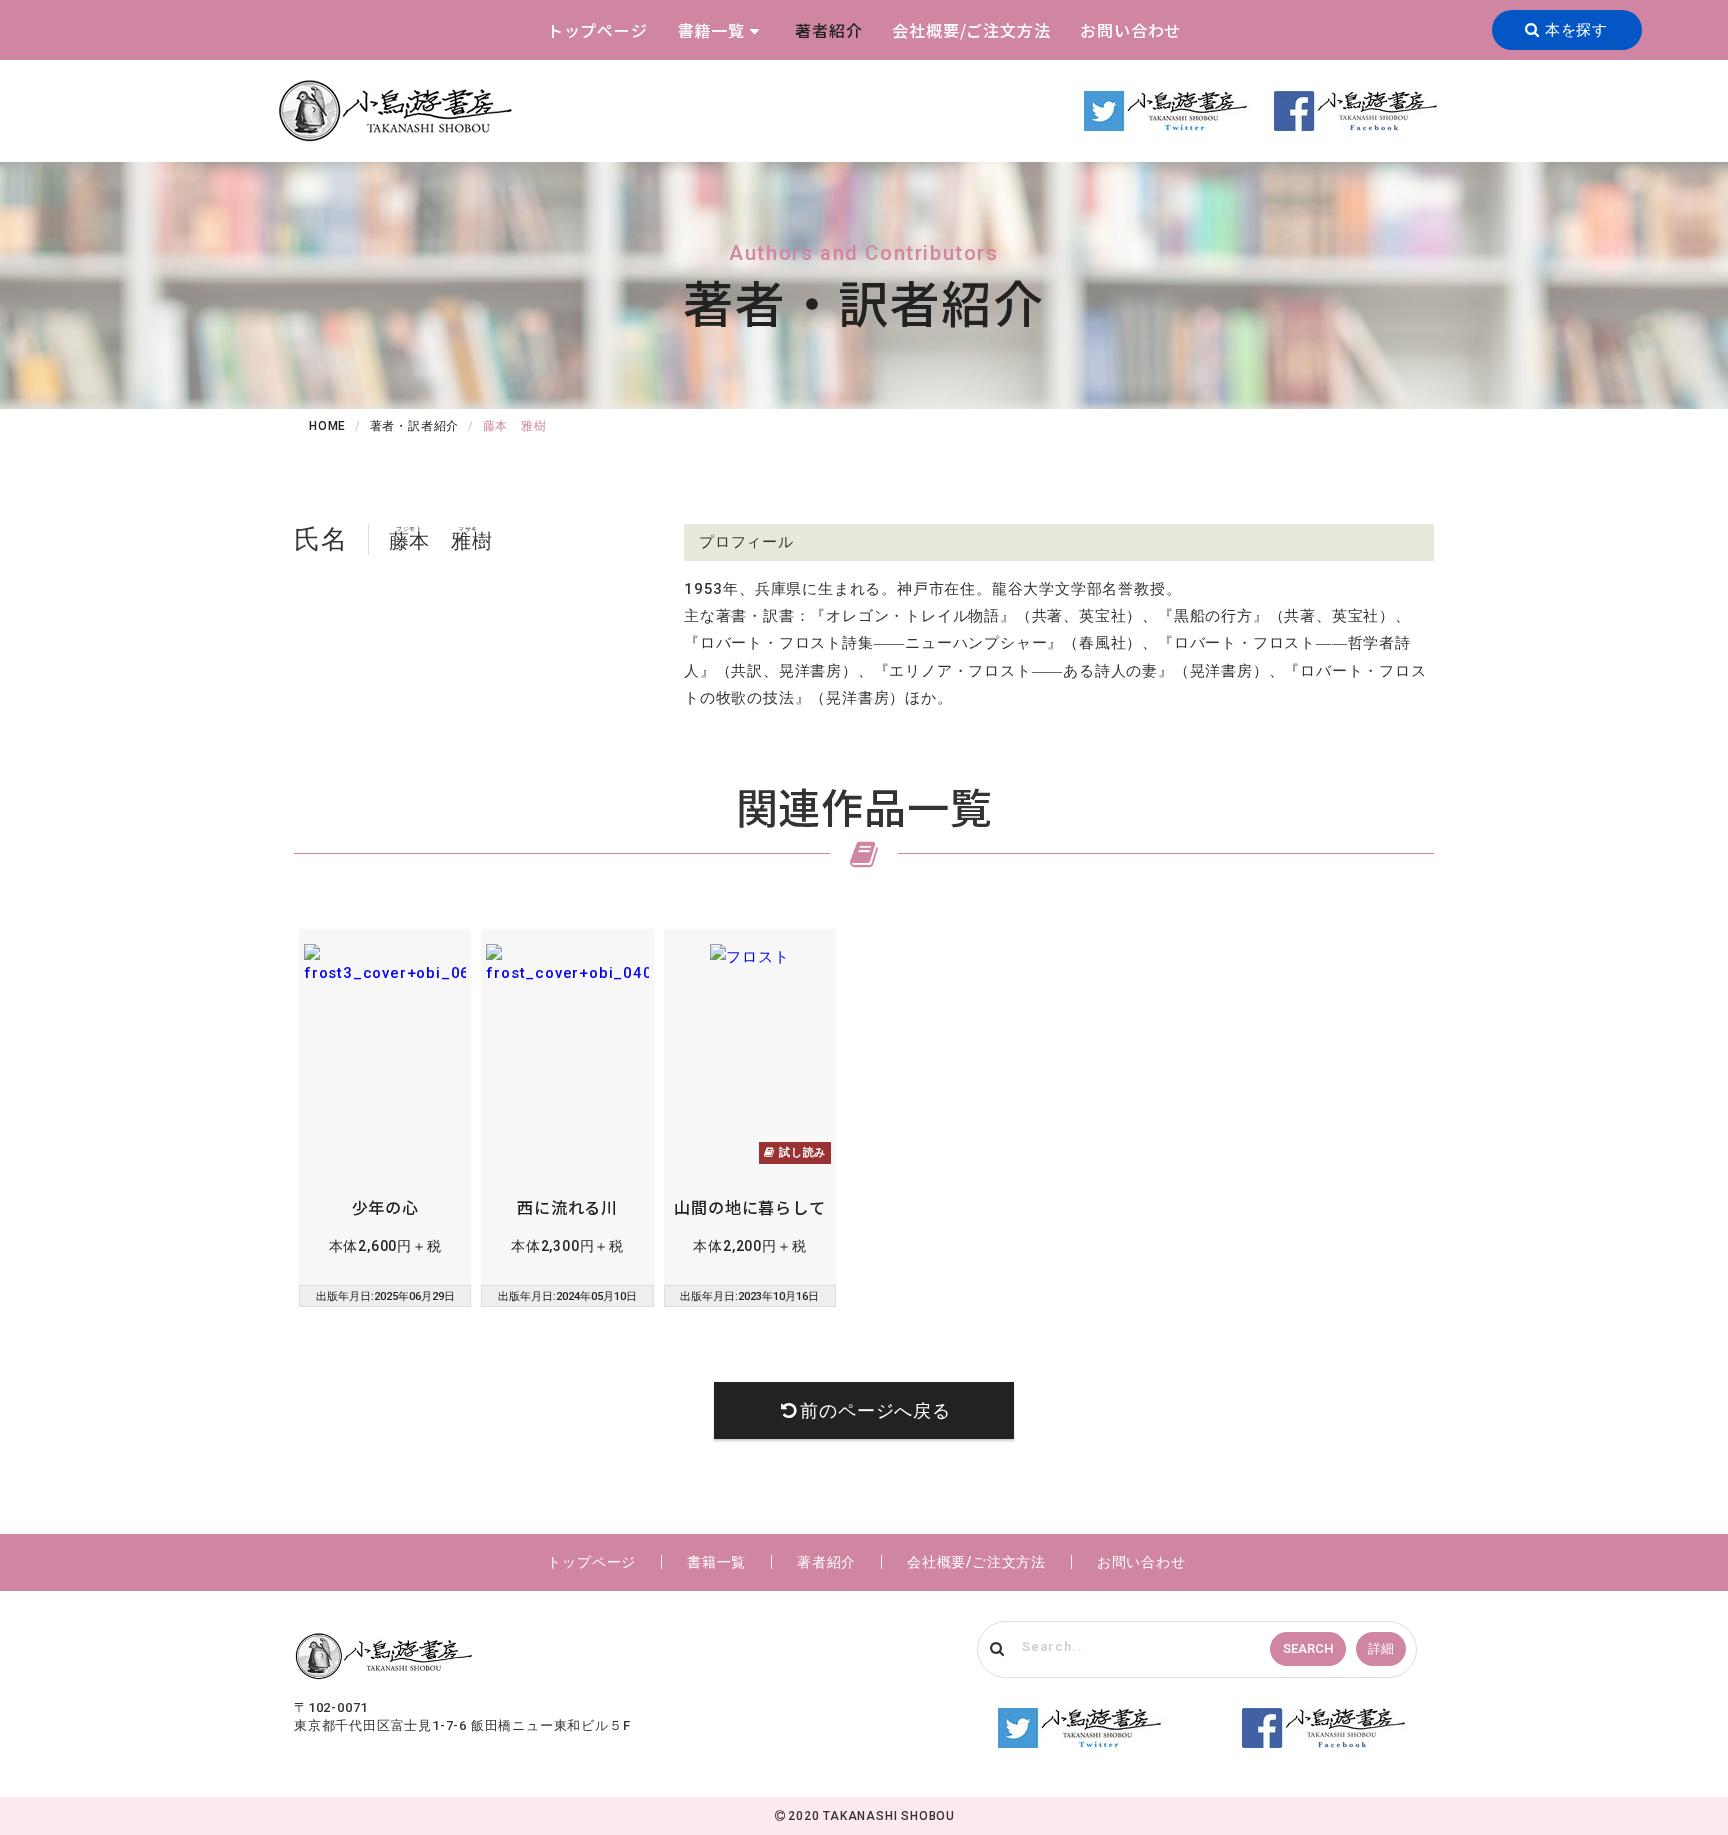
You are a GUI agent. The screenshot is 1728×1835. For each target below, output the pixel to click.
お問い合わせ (1130, 30)
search (1308, 1648)
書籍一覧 (711, 30)
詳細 (1381, 1648)
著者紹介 (828, 30)
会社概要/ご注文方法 (971, 30)
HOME (327, 426)
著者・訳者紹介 (415, 426)
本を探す (1574, 30)
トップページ (597, 30)
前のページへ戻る (875, 1410)
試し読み (800, 1152)
